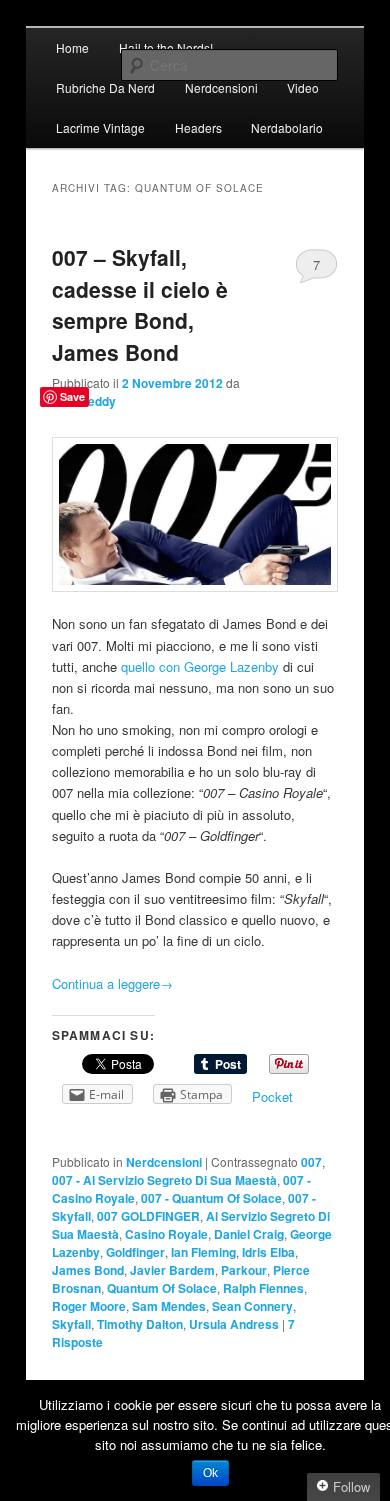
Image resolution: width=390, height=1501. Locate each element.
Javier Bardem (172, 1270)
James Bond (88, 1270)
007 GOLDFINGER (148, 1216)
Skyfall (71, 1324)
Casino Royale (166, 1234)
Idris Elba (268, 1252)
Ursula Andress (234, 1324)
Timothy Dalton (140, 1324)
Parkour (244, 1270)
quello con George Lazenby (200, 666)
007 (311, 1162)
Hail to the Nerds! (166, 47)
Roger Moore (89, 1306)
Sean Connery (252, 1306)
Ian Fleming (203, 1252)
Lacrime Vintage (100, 127)
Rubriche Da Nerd (105, 87)
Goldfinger (135, 1252)
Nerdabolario (287, 127)
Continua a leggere (112, 983)
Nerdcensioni (221, 87)
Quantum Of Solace (162, 1288)
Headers (198, 127)
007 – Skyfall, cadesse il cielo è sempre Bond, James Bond (140, 304)
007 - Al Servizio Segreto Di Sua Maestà (164, 1180)
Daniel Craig (249, 1234)
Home (72, 47)
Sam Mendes (169, 1306)
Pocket (272, 1096)
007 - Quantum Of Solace (211, 1198)
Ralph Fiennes (263, 1288)
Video (303, 87)
